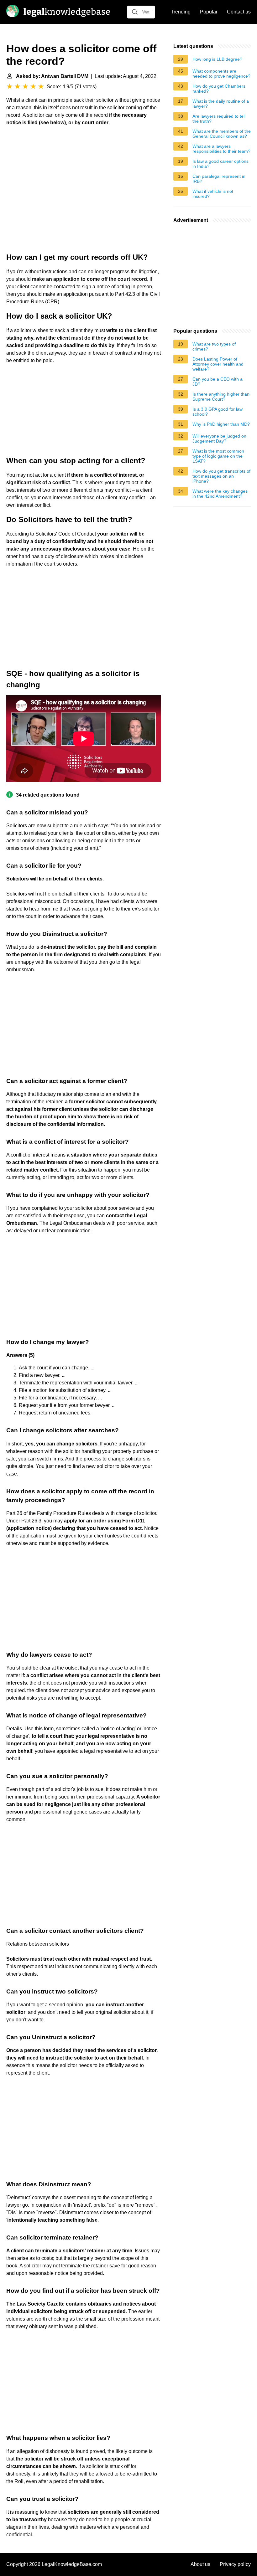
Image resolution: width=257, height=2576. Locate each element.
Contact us (239, 12)
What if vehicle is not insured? (213, 194)
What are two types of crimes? (214, 346)
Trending (181, 12)
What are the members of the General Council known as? (222, 134)
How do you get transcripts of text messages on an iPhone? (221, 476)
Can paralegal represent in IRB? (219, 179)
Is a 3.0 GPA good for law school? (218, 412)
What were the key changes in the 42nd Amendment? (220, 494)
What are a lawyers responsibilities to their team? (221, 149)
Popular (209, 12)
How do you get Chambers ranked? (219, 89)
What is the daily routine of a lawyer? (221, 104)
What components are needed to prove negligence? (221, 74)
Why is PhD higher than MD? (221, 424)
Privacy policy (235, 2564)
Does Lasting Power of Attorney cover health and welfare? (218, 364)
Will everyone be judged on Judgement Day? (219, 439)
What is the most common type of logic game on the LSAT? (218, 456)
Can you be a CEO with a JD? (218, 382)
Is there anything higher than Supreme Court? (221, 397)
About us (200, 2564)
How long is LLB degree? (217, 59)
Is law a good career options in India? (220, 164)
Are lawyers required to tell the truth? (219, 119)
